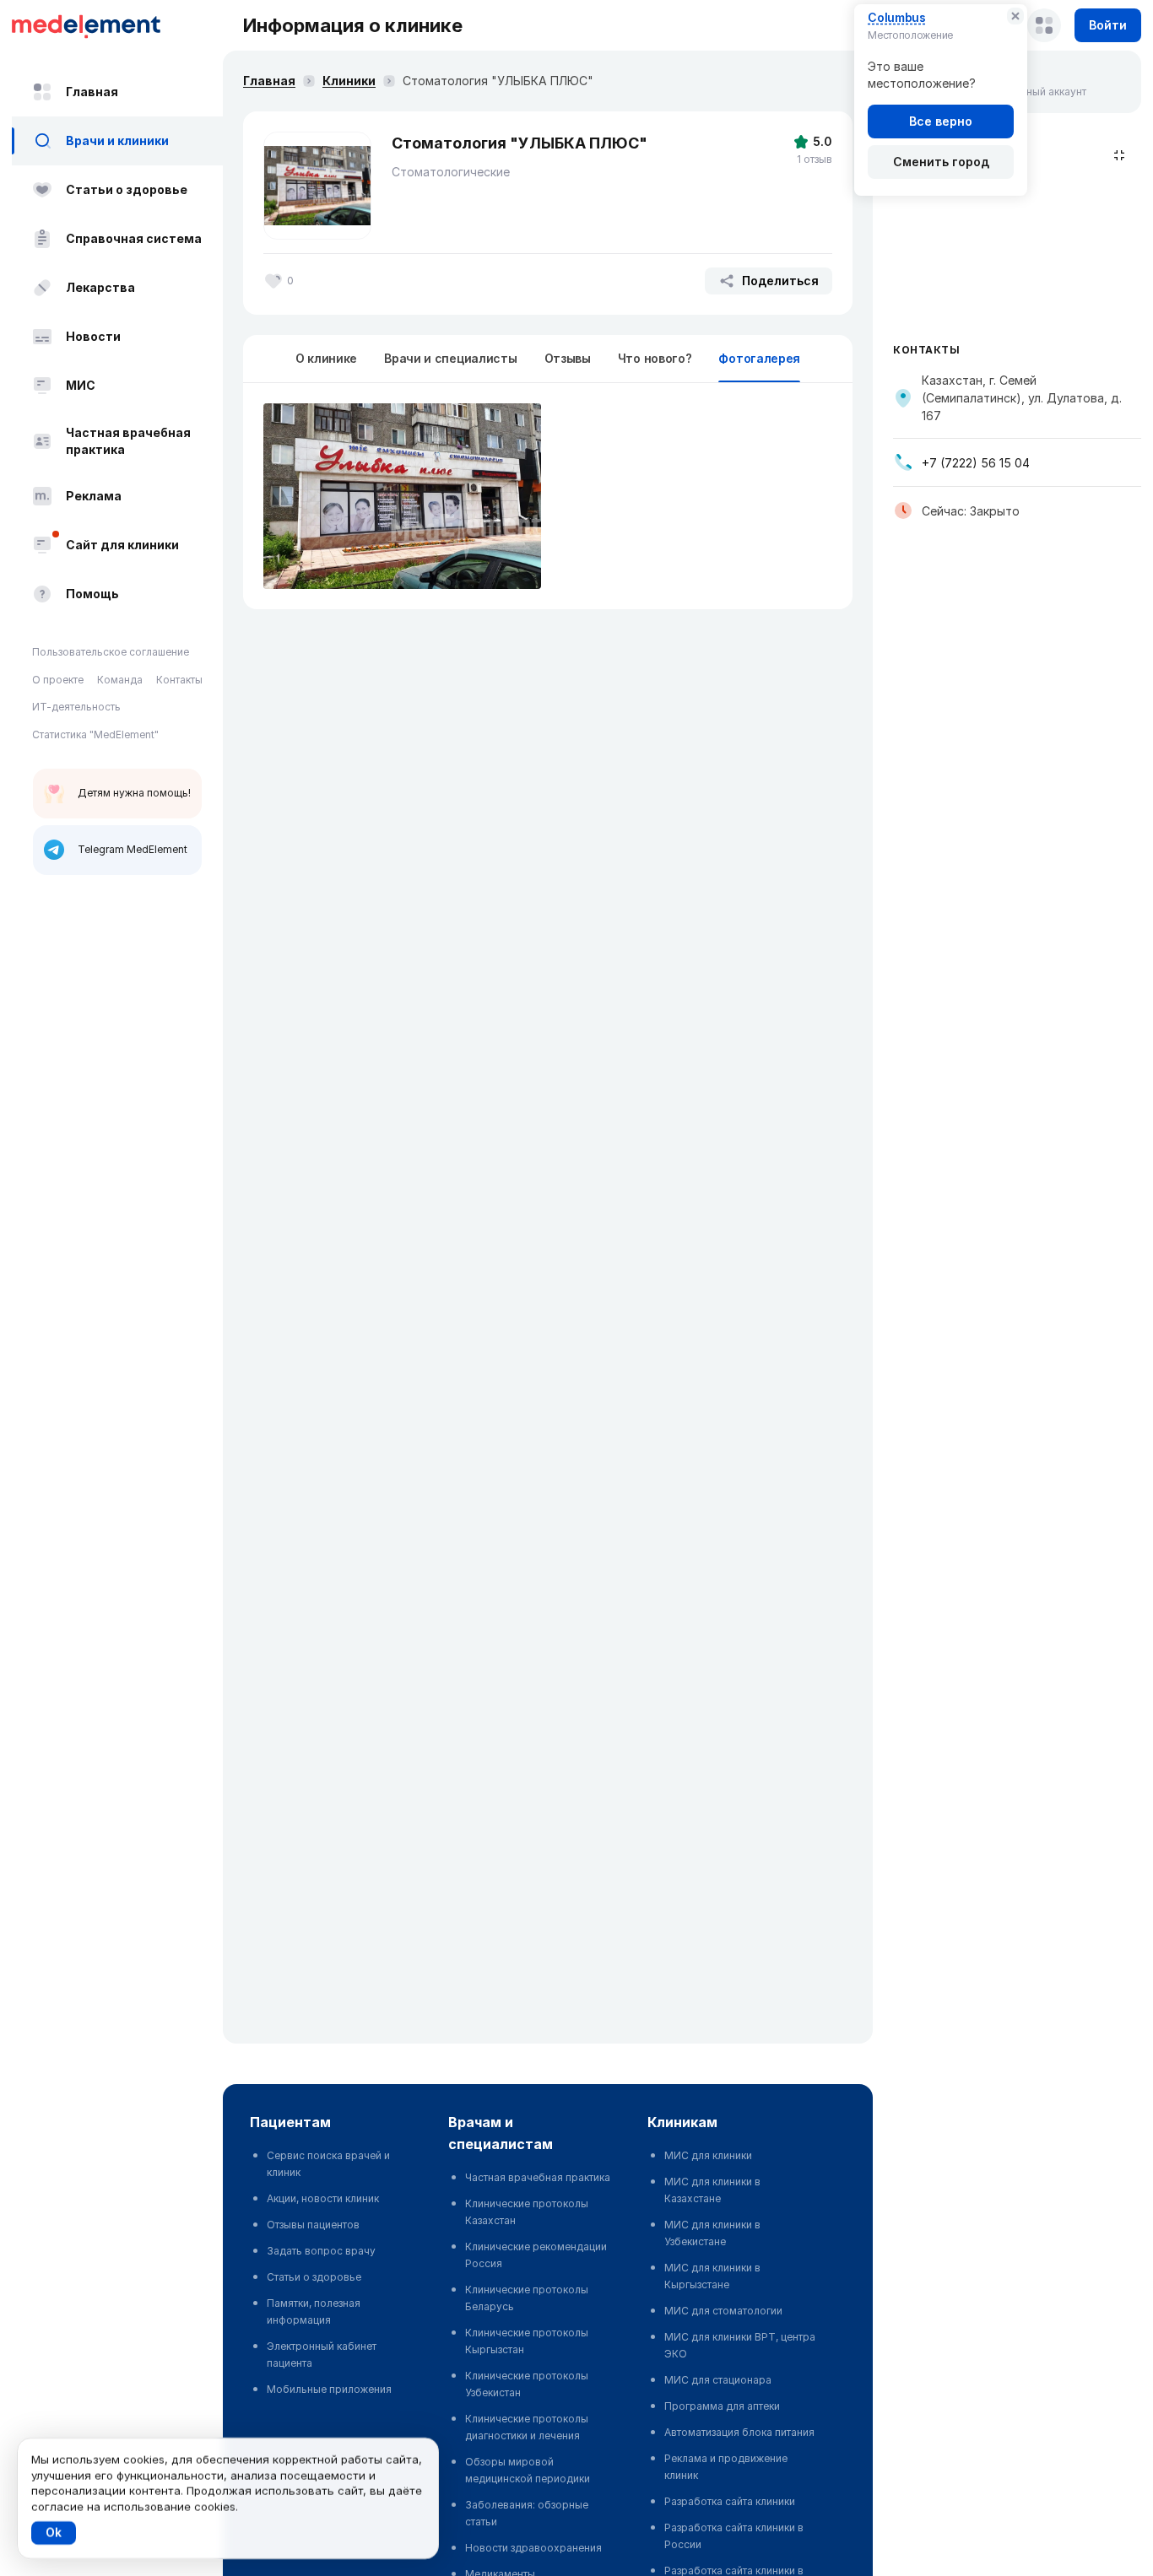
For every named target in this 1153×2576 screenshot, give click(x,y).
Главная (92, 92)
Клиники (349, 81)
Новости (93, 336)
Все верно (941, 121)
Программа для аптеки (722, 2406)
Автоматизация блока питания (739, 2432)
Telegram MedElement (133, 849)
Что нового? (655, 358)
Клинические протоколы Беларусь (527, 2298)
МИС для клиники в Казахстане (712, 2190)
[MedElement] (117, 25)
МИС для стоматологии (723, 2311)
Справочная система (134, 238)
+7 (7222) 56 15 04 (976, 463)
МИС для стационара (718, 2380)
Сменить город (941, 162)
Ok (54, 2533)
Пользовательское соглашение (111, 652)
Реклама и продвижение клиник (726, 2467)
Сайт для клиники (122, 545)
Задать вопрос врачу (321, 2251)
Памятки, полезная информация (314, 2311)
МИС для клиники (708, 2155)
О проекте (58, 680)
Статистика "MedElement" (95, 734)
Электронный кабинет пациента (322, 2355)
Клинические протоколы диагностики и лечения (527, 2427)
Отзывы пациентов (313, 2225)
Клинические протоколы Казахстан (527, 2212)
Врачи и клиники (117, 140)
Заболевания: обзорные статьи (527, 2513)
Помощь (92, 594)
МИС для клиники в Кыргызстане (712, 2276)
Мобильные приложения (329, 2389)
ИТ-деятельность (76, 707)
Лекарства (100, 287)
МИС (81, 385)
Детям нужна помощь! (134, 793)
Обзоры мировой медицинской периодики (528, 2470)
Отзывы (568, 358)
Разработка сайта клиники (730, 2501)
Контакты (179, 680)
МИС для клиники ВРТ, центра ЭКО (740, 2345)
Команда (120, 680)
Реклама (94, 496)
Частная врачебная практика (128, 441)
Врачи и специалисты (450, 358)
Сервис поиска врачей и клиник (328, 2164)
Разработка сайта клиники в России (734, 2536)
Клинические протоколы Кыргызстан (527, 2341)
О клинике (326, 358)
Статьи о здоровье (127, 189)
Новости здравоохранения (533, 2548)
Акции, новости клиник (323, 2198)
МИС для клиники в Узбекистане (712, 2233)
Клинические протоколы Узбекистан (527, 2384)
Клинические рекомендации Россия (536, 2255)
